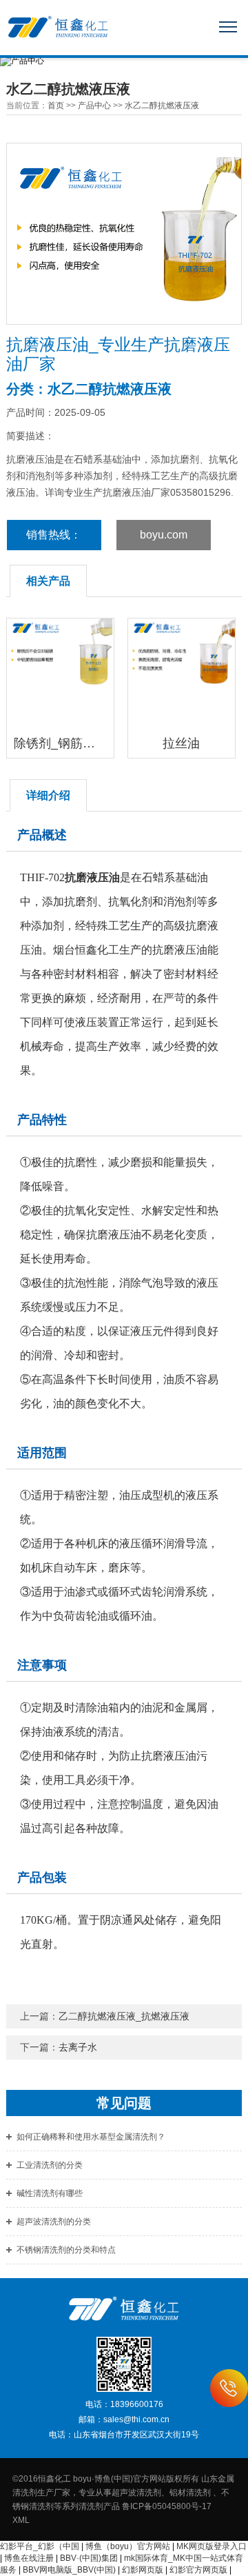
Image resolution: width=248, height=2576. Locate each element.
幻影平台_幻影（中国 (40, 2546)
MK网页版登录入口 (211, 2546)
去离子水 (78, 2047)
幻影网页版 (143, 2570)
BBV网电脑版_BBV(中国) (69, 2570)
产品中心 (94, 105)
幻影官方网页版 (198, 2570)
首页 (56, 105)
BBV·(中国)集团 (89, 2558)
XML (21, 2520)
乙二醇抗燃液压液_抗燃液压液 (124, 2016)
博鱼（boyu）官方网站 (128, 2546)
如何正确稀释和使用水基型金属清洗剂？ (91, 2137)
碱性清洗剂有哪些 (50, 2193)
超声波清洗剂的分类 (54, 2222)
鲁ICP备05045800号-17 (171, 2506)
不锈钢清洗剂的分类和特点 (66, 2250)
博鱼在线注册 (29, 2558)
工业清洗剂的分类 (50, 2165)
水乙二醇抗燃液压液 (162, 105)
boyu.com (164, 535)
